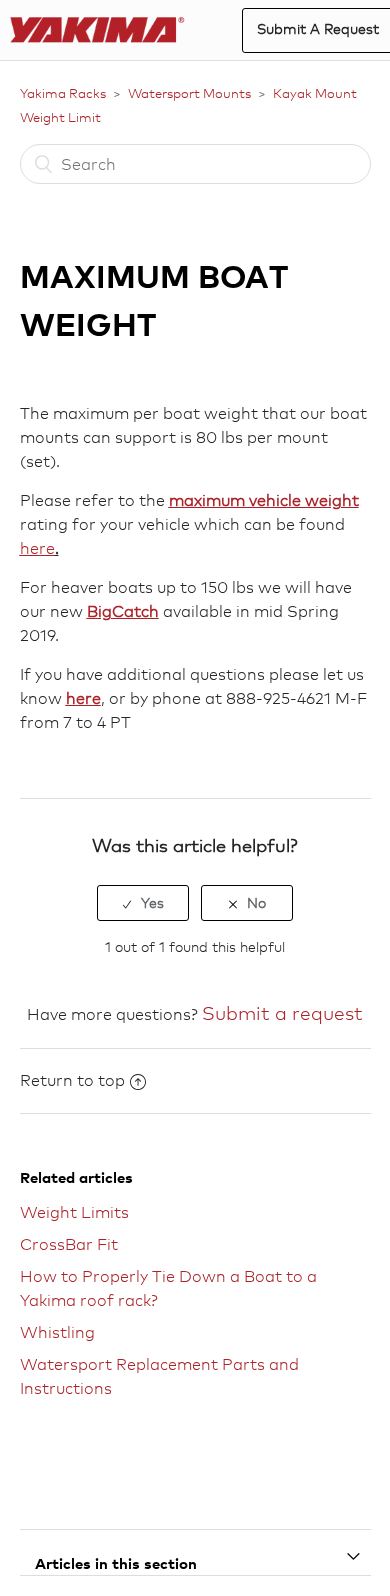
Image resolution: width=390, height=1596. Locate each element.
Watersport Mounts (189, 93)
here (37, 548)
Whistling (57, 1332)
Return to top (72, 1080)
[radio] (143, 903)
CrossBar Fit (69, 1244)
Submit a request (282, 1013)
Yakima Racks (63, 93)
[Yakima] (97, 30)
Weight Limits (74, 1212)
